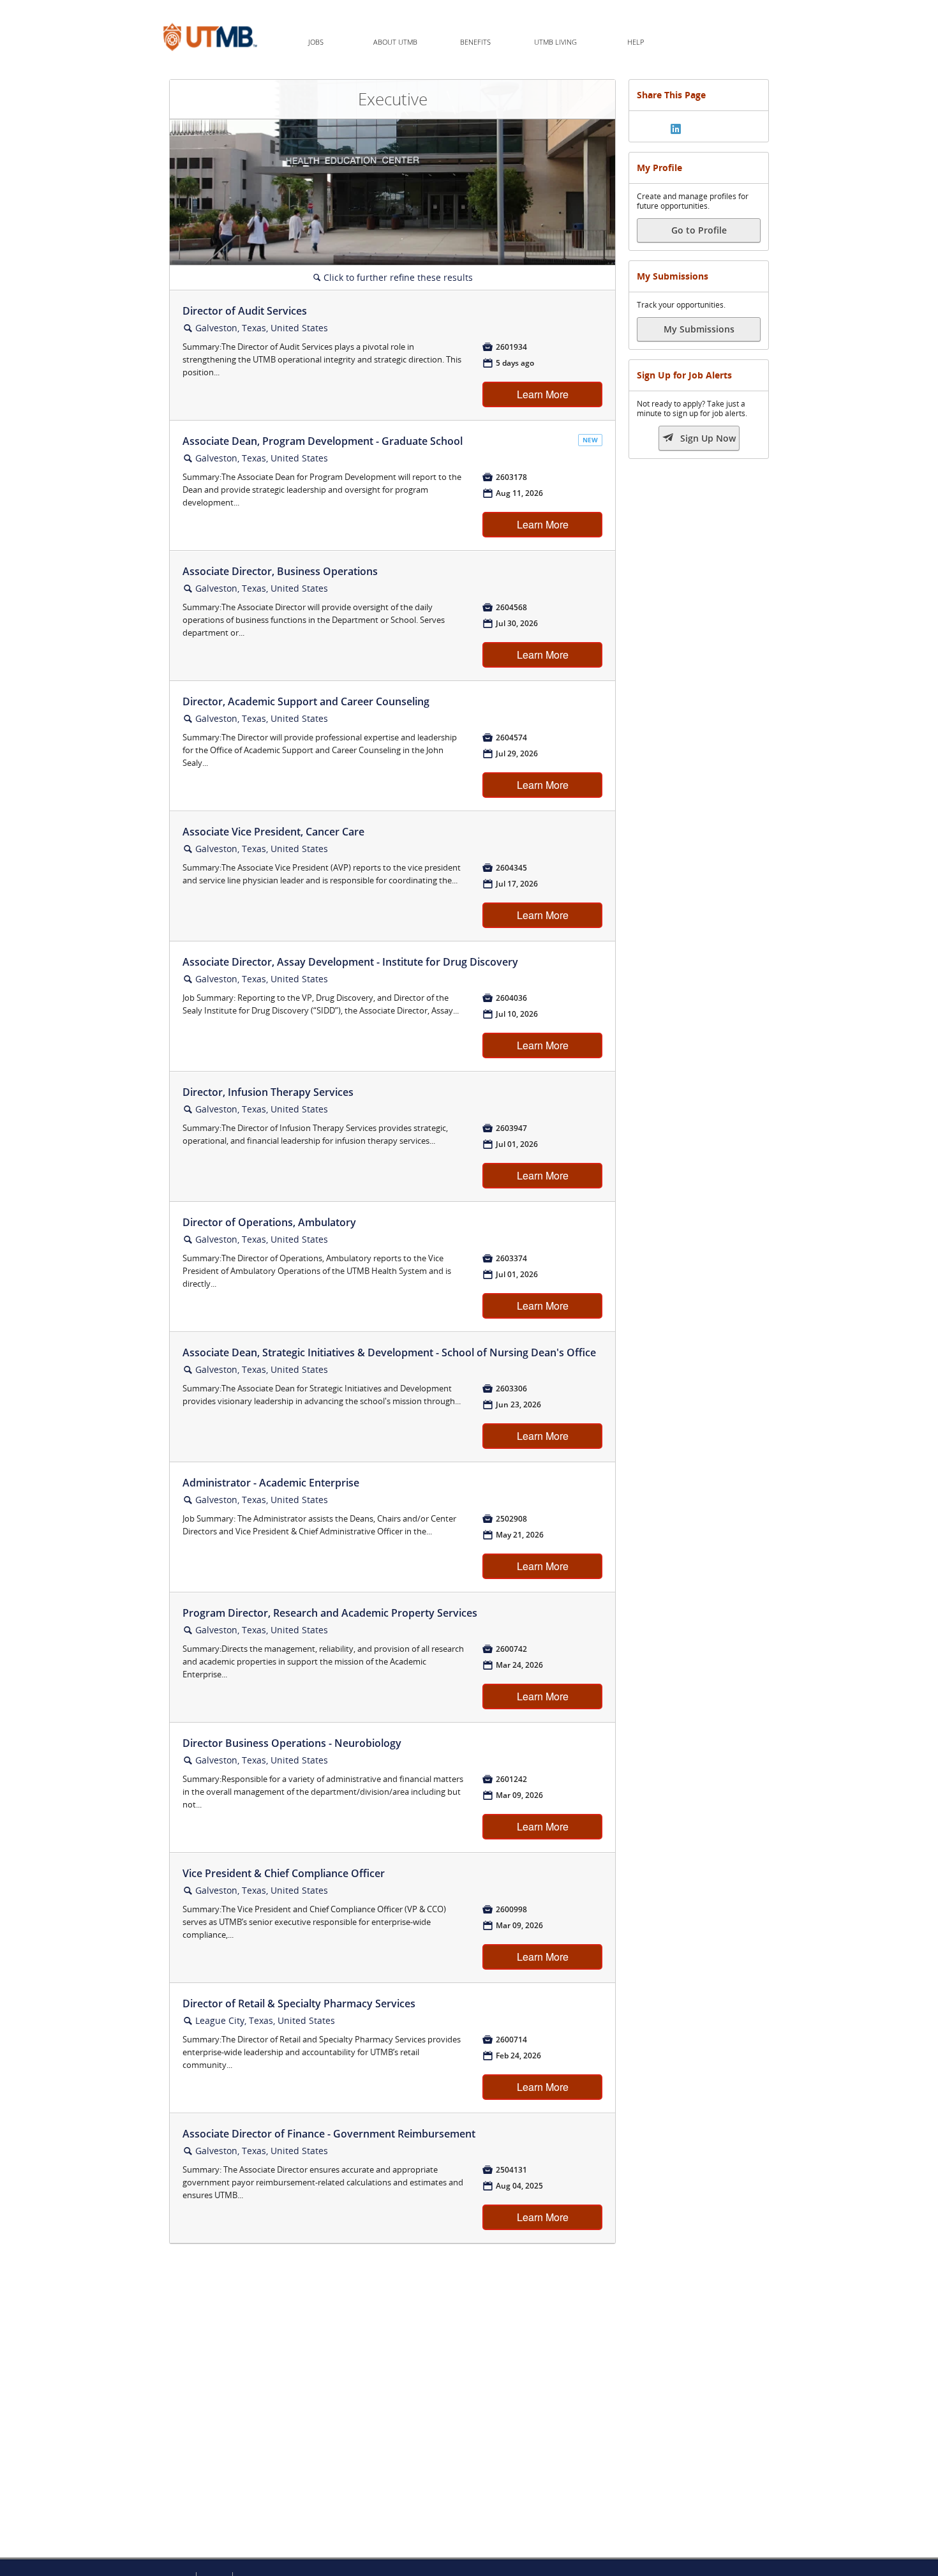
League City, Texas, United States (265, 2020)
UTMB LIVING (555, 42)
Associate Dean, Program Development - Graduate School (323, 441)
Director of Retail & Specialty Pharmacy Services (299, 2003)
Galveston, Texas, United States (262, 328)
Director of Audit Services (245, 311)
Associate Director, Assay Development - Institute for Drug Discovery (350, 962)
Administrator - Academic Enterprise (271, 1483)
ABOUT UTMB (395, 42)
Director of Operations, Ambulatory (269, 1222)
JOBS (316, 42)
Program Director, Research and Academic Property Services (330, 1613)
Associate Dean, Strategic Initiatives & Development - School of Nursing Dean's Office (389, 1352)
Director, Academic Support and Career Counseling (306, 701)
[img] (676, 129)
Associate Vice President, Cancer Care (273, 832)
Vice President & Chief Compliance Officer (284, 1873)
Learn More (543, 394)
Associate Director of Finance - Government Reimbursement (329, 2134)
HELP (636, 42)
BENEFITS (475, 42)
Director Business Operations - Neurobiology (292, 1743)
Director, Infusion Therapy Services (268, 1092)
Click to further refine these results (393, 277)
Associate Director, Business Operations (280, 571)
